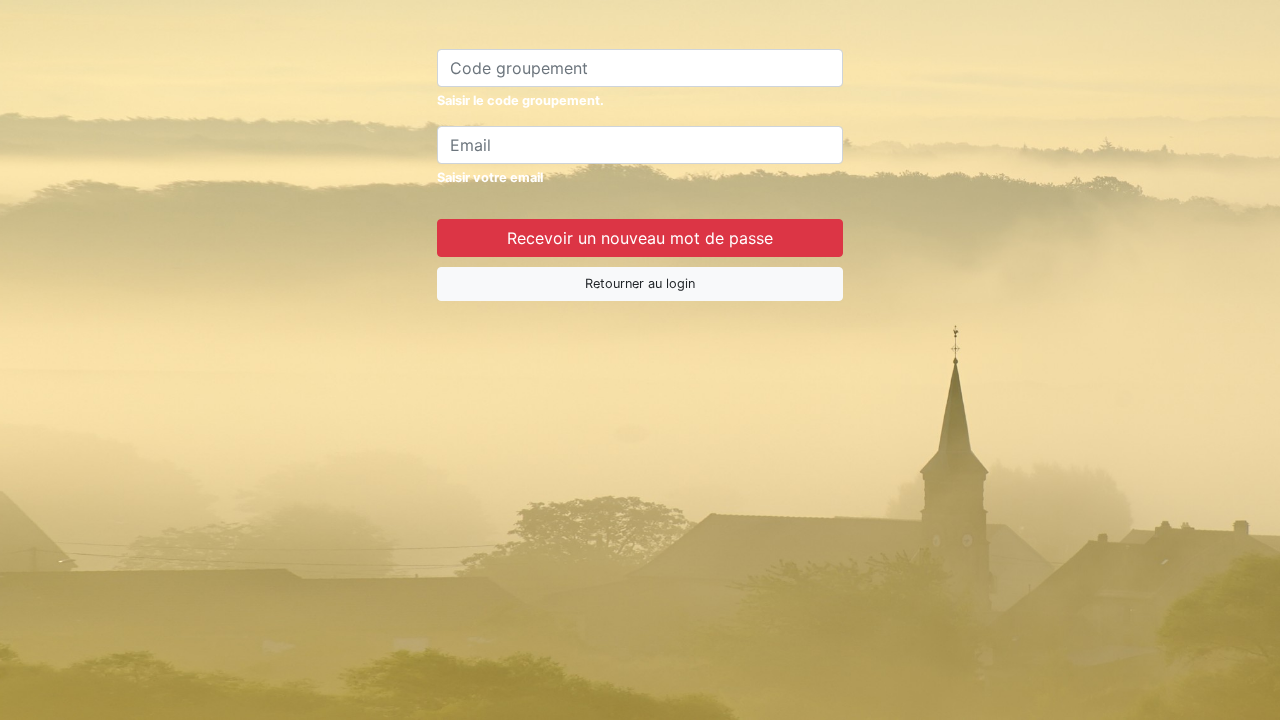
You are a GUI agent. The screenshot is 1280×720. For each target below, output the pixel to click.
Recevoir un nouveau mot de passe (640, 238)
